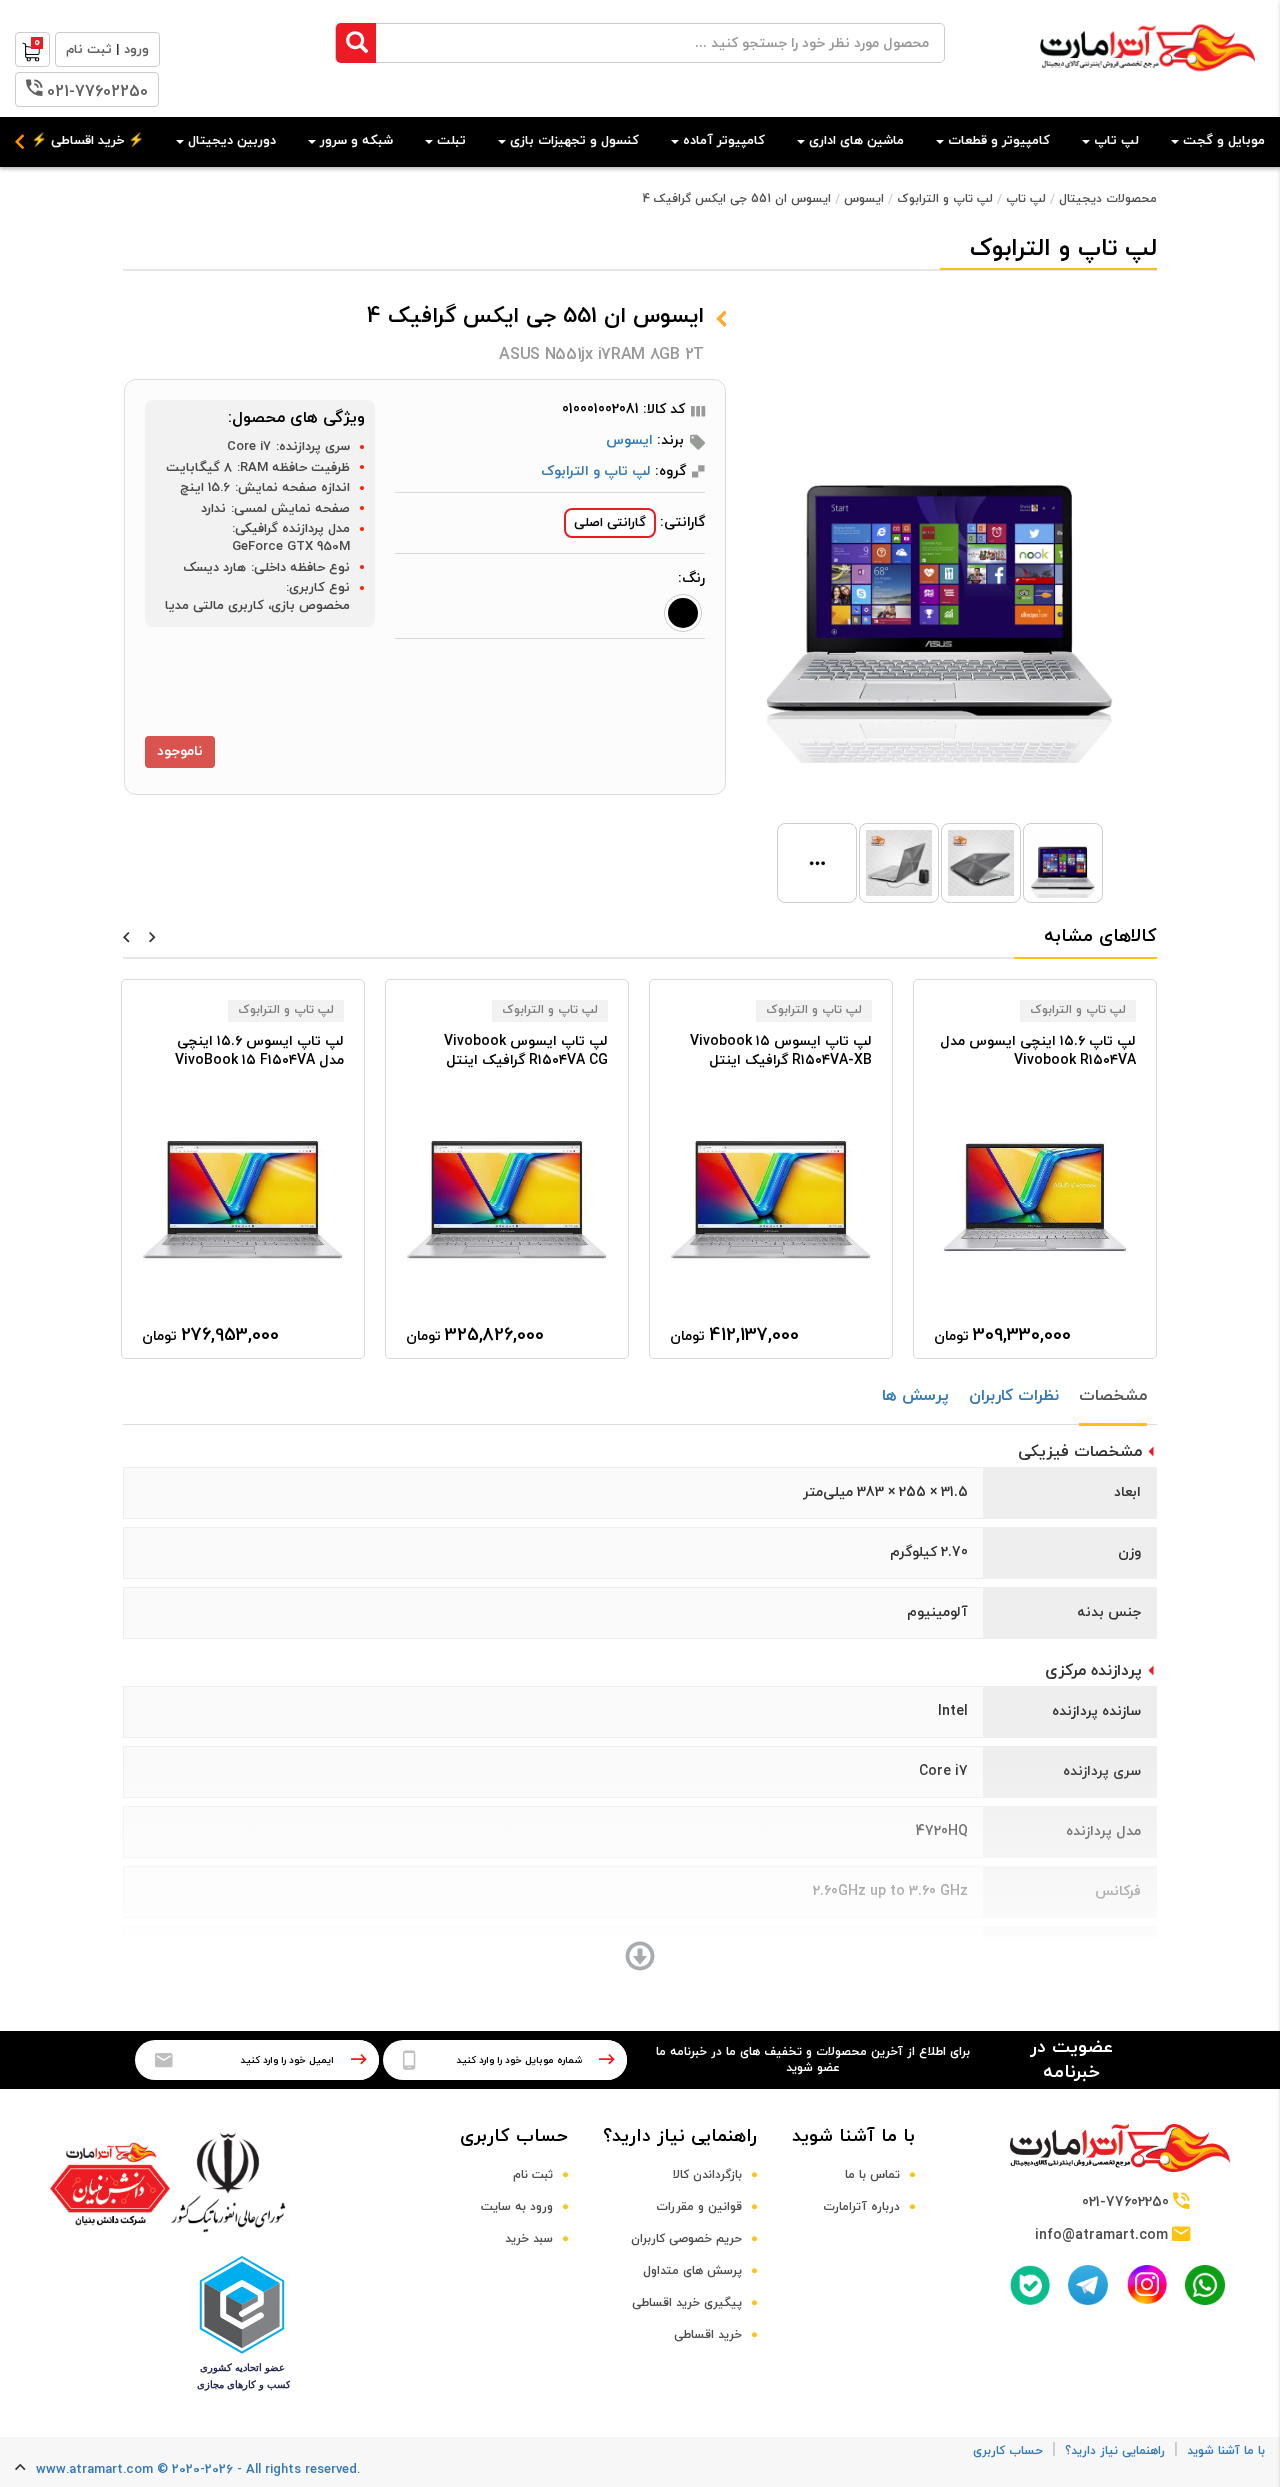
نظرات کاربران (1014, 1396)
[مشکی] (683, 613)
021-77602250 (97, 92)
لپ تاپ (1026, 199)
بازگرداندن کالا (707, 2175)
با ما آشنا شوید (853, 2136)
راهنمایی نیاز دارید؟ (680, 2136)
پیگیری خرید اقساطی (687, 2303)
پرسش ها (915, 1396)
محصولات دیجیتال (1108, 199)
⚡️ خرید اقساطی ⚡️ (87, 141)
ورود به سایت (517, 2207)
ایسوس (864, 199)
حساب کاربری (514, 2136)
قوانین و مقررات (699, 2207)
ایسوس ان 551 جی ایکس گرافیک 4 (737, 199)
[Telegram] (1088, 2285)
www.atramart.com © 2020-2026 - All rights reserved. (198, 2470)
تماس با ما (872, 2175)
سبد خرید (529, 2239)
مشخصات (1113, 1396)
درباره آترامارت (861, 2207)
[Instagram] (1147, 2284)
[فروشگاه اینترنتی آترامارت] (1147, 81)
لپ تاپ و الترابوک (945, 199)
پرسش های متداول (692, 2271)
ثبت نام (533, 2175)
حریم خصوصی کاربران (686, 2239)
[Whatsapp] (1205, 2285)
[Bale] (1030, 2285)
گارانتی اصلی (610, 523)
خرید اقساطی (708, 2335)
